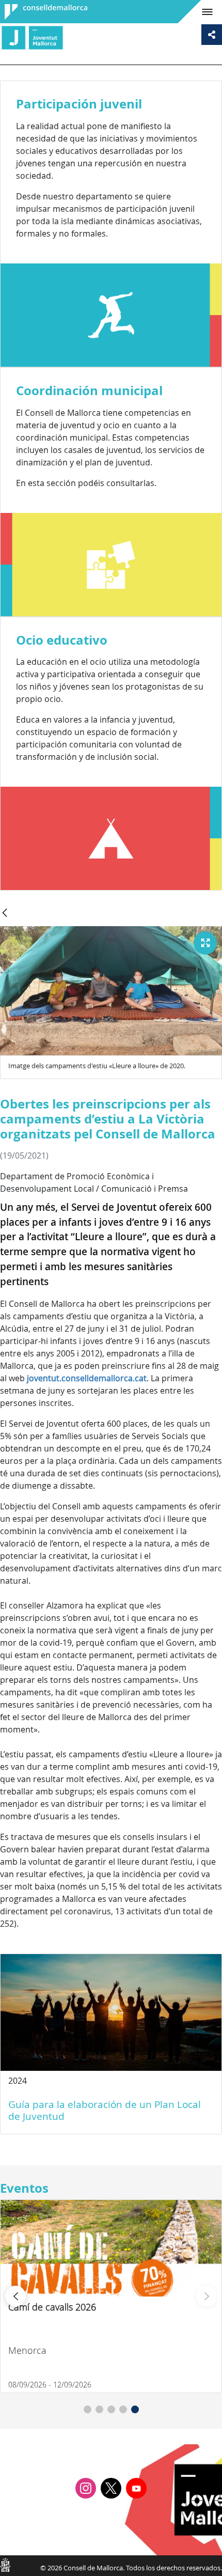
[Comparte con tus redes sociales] (212, 35)
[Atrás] (5, 914)
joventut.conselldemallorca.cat (87, 1378)
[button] (88, 2409)
